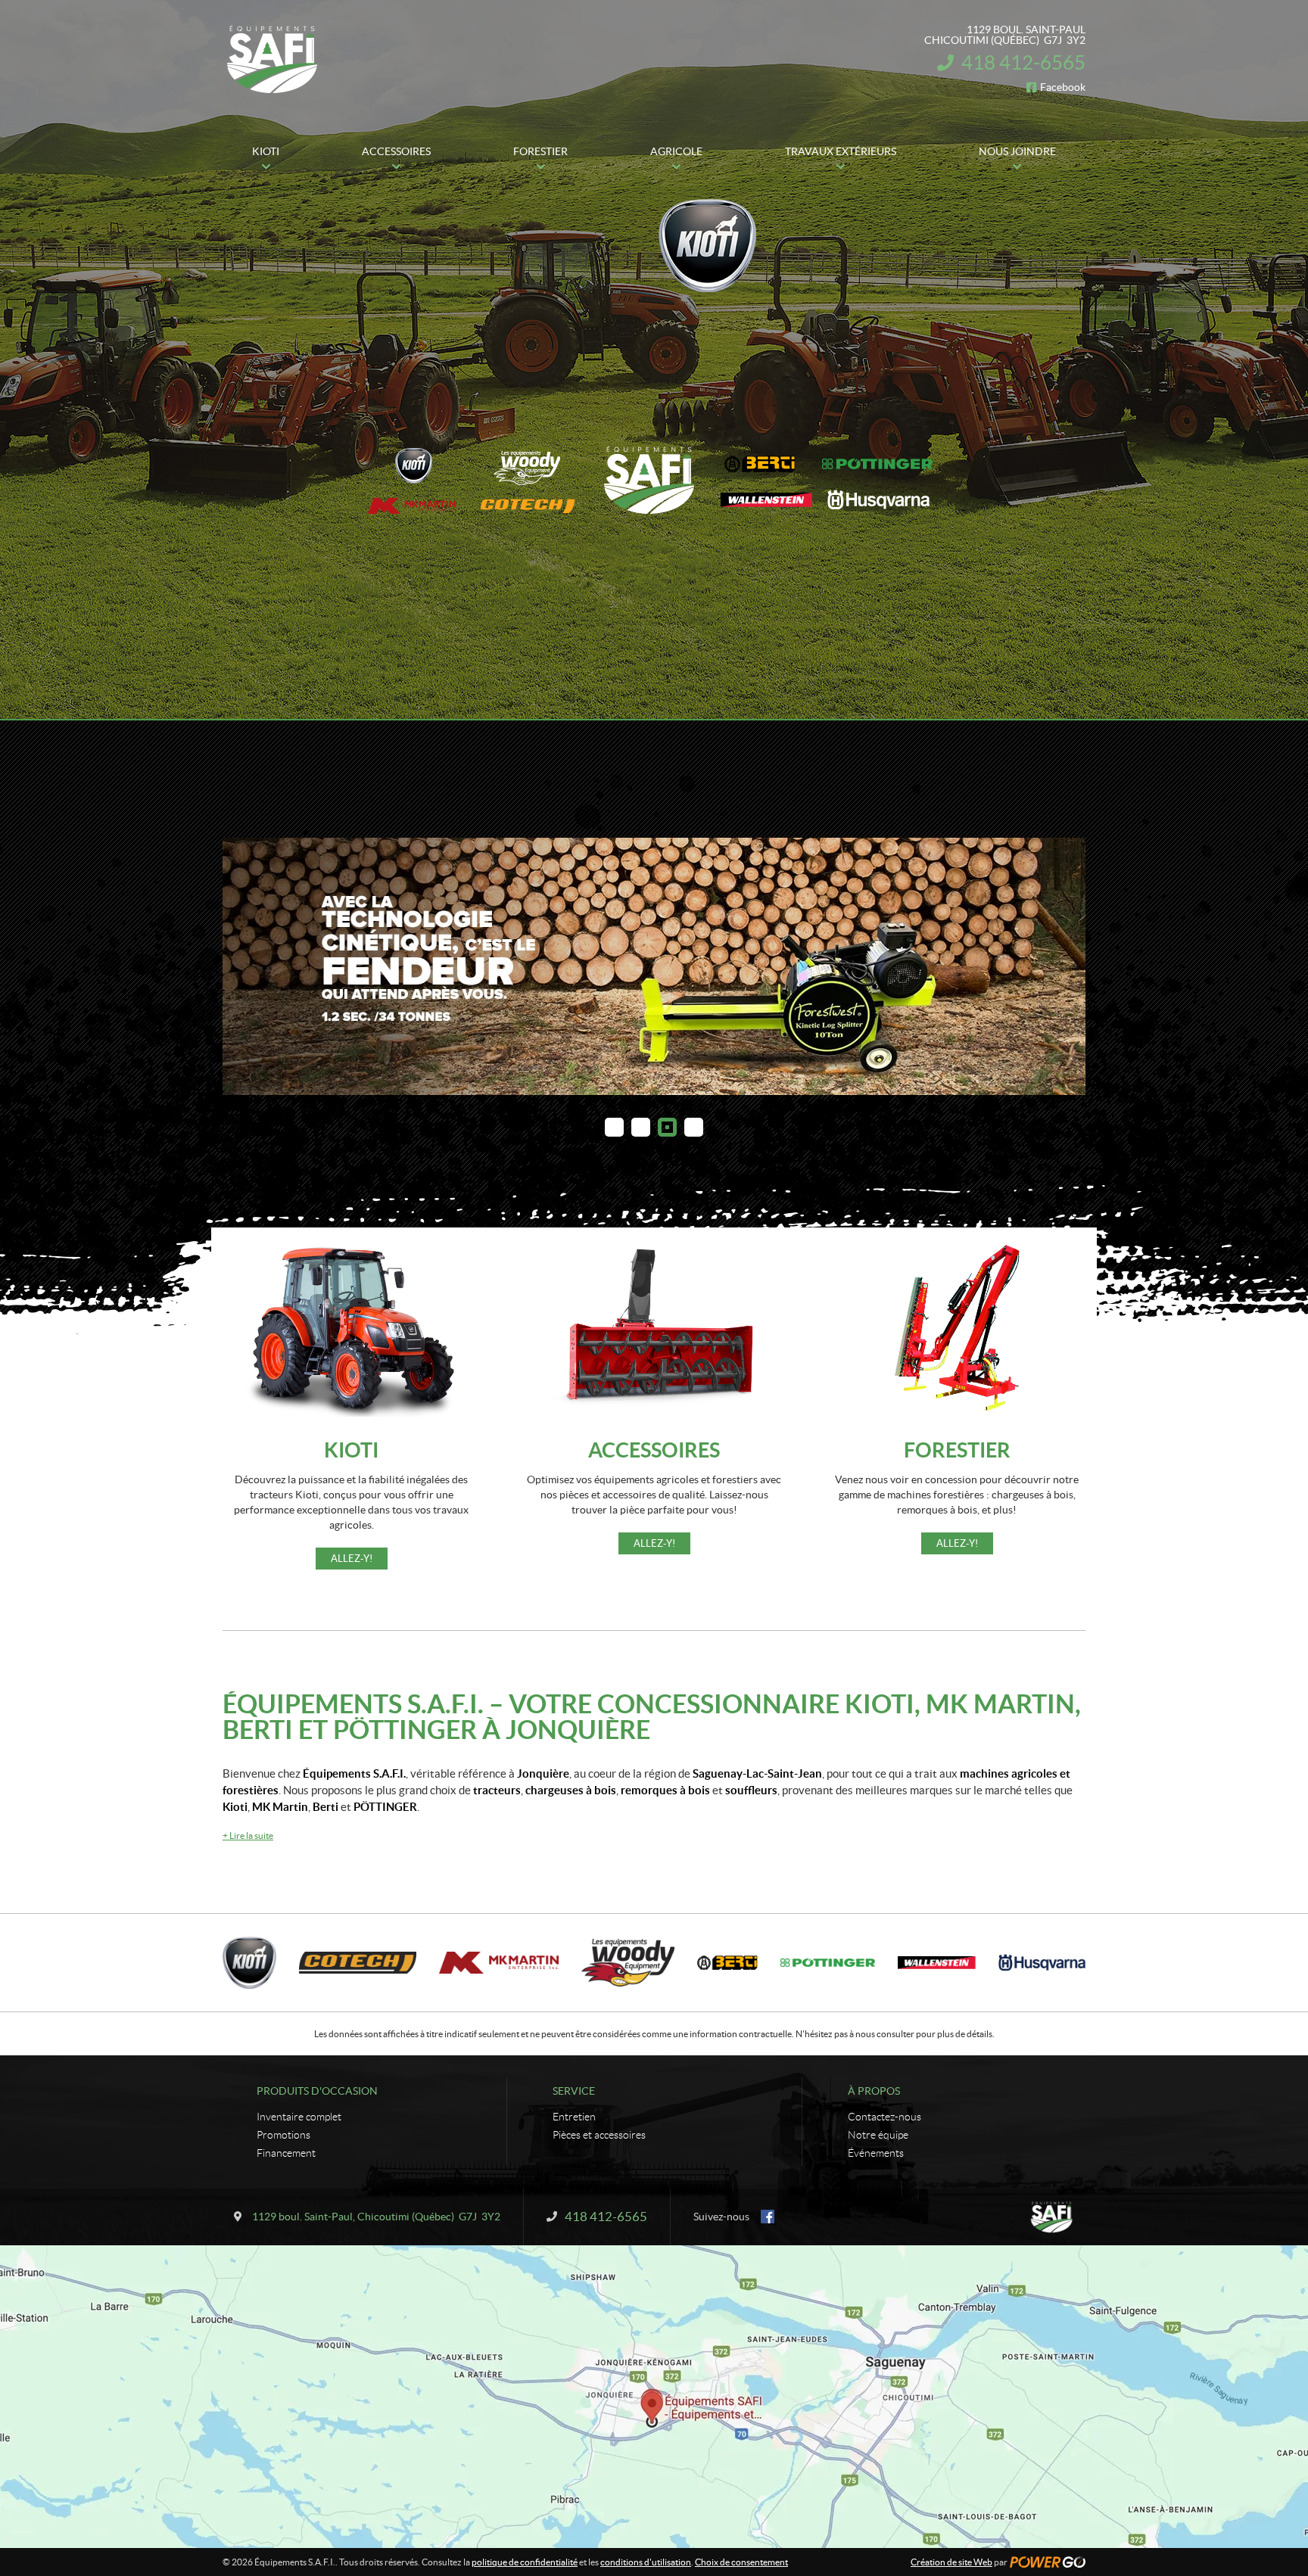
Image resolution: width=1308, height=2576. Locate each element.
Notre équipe (878, 2135)
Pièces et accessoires (599, 2135)
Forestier (957, 1450)
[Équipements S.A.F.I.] (272, 59)
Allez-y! (352, 1559)
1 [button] (614, 1127)
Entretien (574, 2117)
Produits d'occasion (317, 2091)
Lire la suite (248, 1836)
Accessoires (654, 1450)
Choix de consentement (741, 2562)
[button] (253, 966)
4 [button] (694, 1127)
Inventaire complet (299, 2117)
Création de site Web (951, 2562)
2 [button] (641, 1127)
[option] (654, 966)
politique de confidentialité (525, 2562)
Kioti (351, 1450)
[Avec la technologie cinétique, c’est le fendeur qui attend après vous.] (654, 966)
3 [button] (667, 1127)
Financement (286, 2153)
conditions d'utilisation (646, 2562)
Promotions (283, 2135)
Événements (876, 2153)
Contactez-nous (884, 2117)
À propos (874, 2091)
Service (574, 2091)
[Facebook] (768, 2217)
